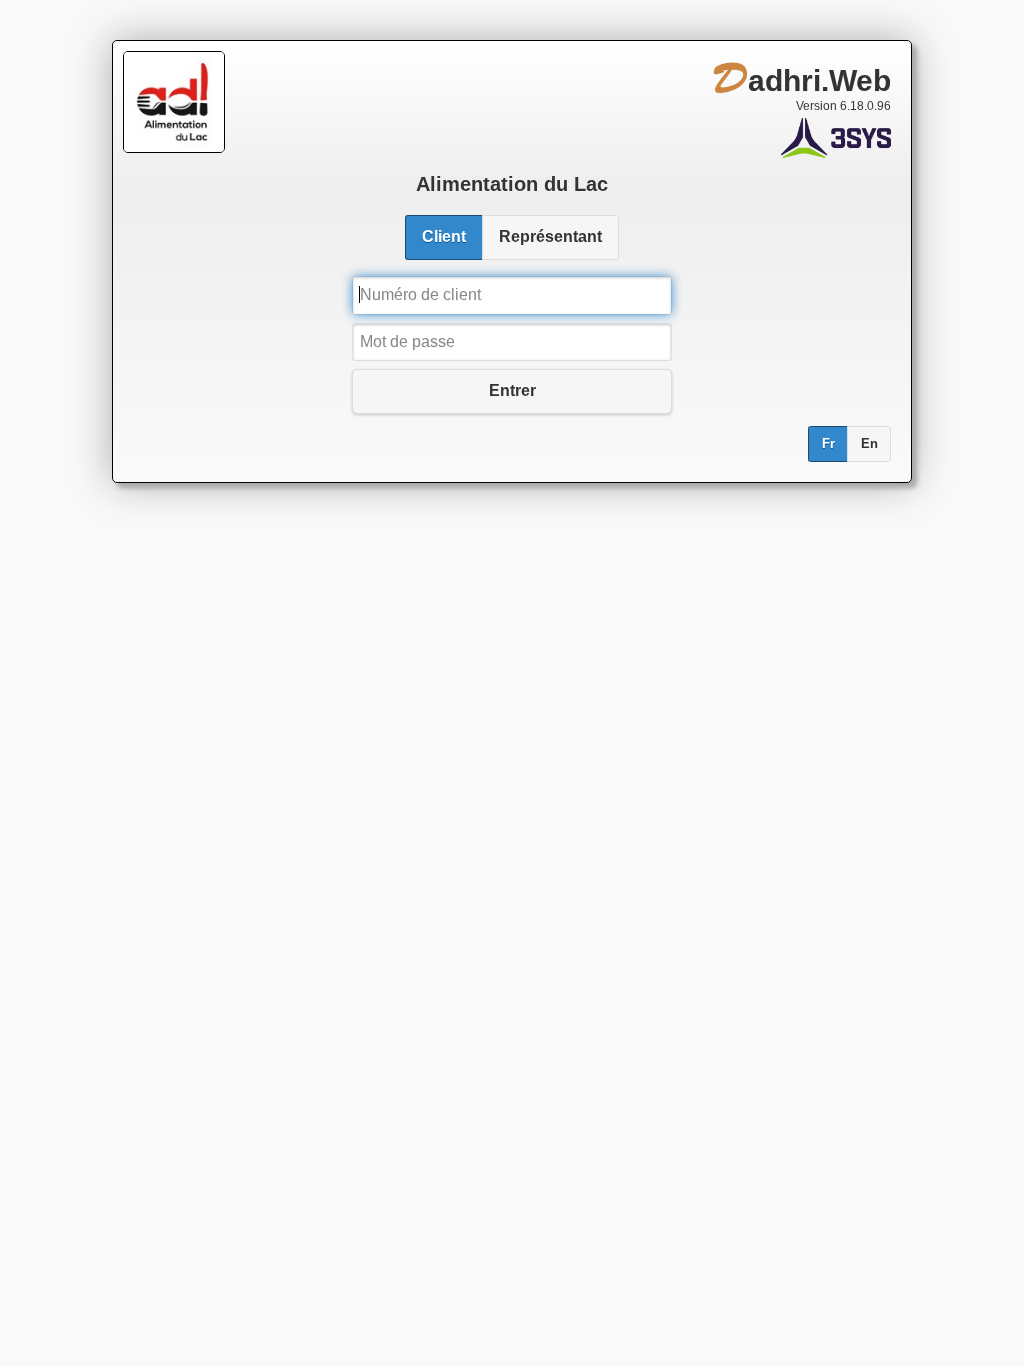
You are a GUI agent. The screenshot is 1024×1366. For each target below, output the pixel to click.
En (869, 444)
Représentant (550, 236)
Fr (828, 444)
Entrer (512, 390)
